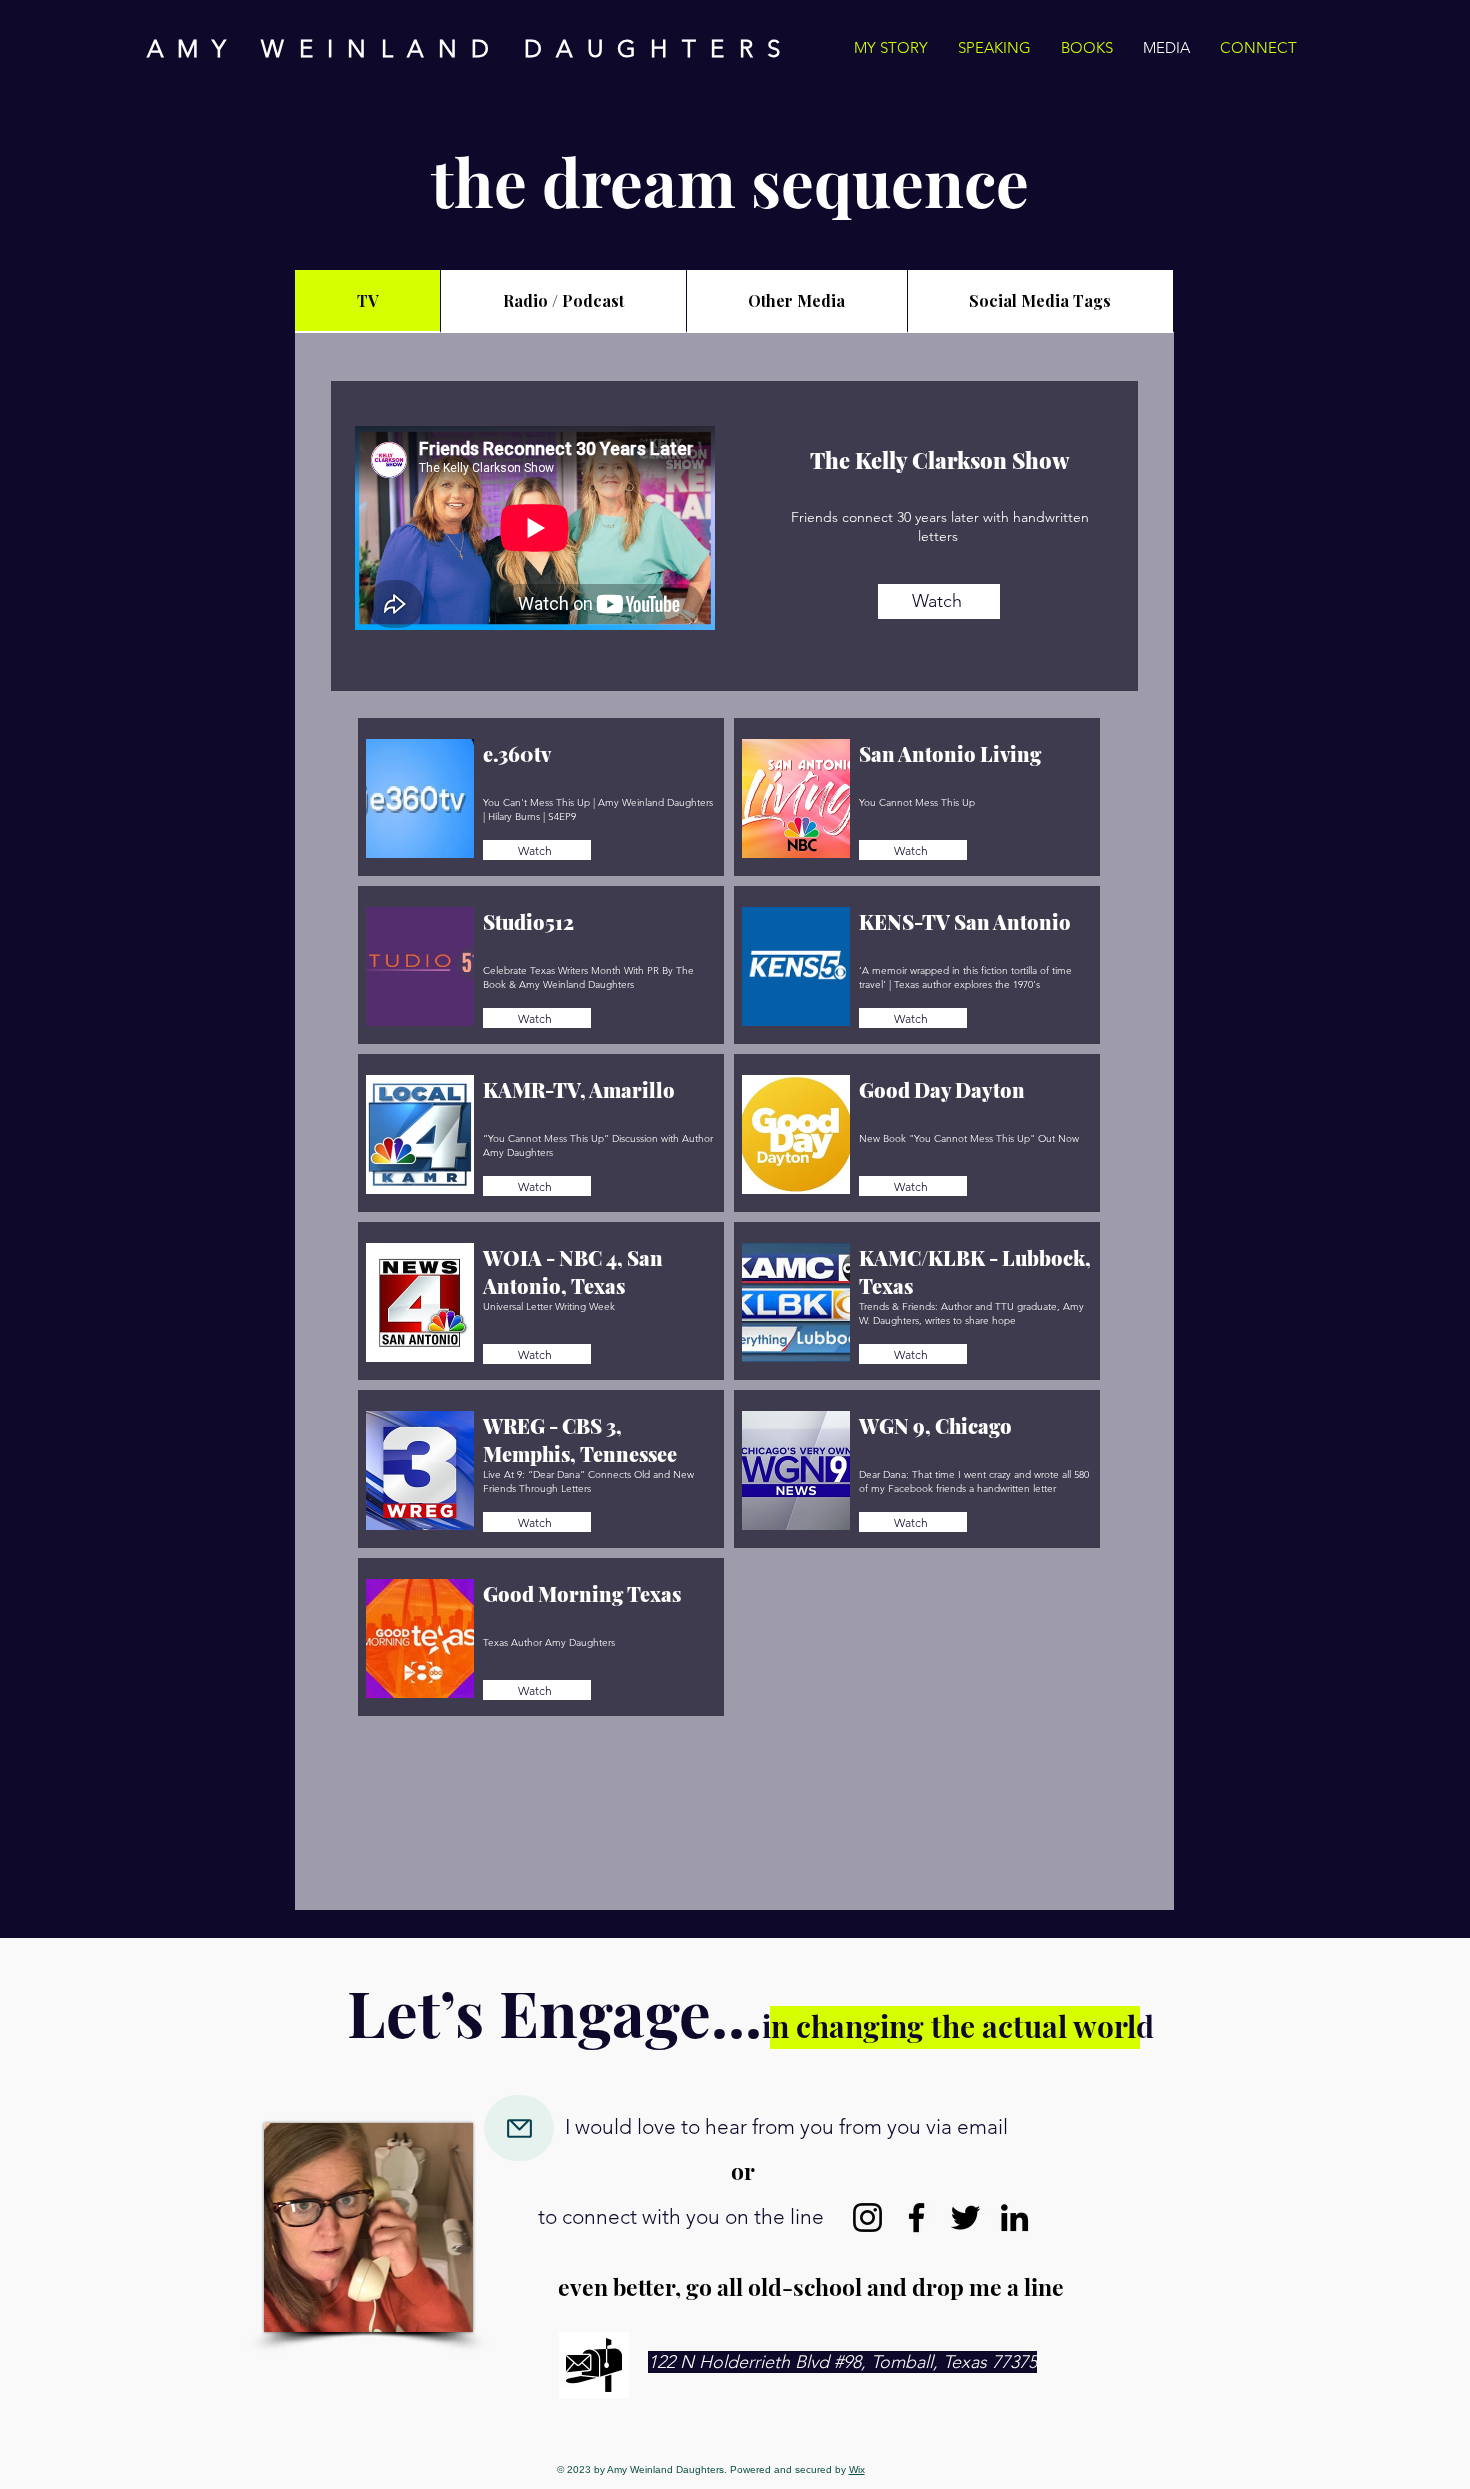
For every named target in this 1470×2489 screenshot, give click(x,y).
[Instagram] (867, 2217)
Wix (857, 2469)
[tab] (368, 301)
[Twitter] (965, 2217)
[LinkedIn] (1014, 2217)
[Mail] (519, 2128)
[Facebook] (916, 2217)
